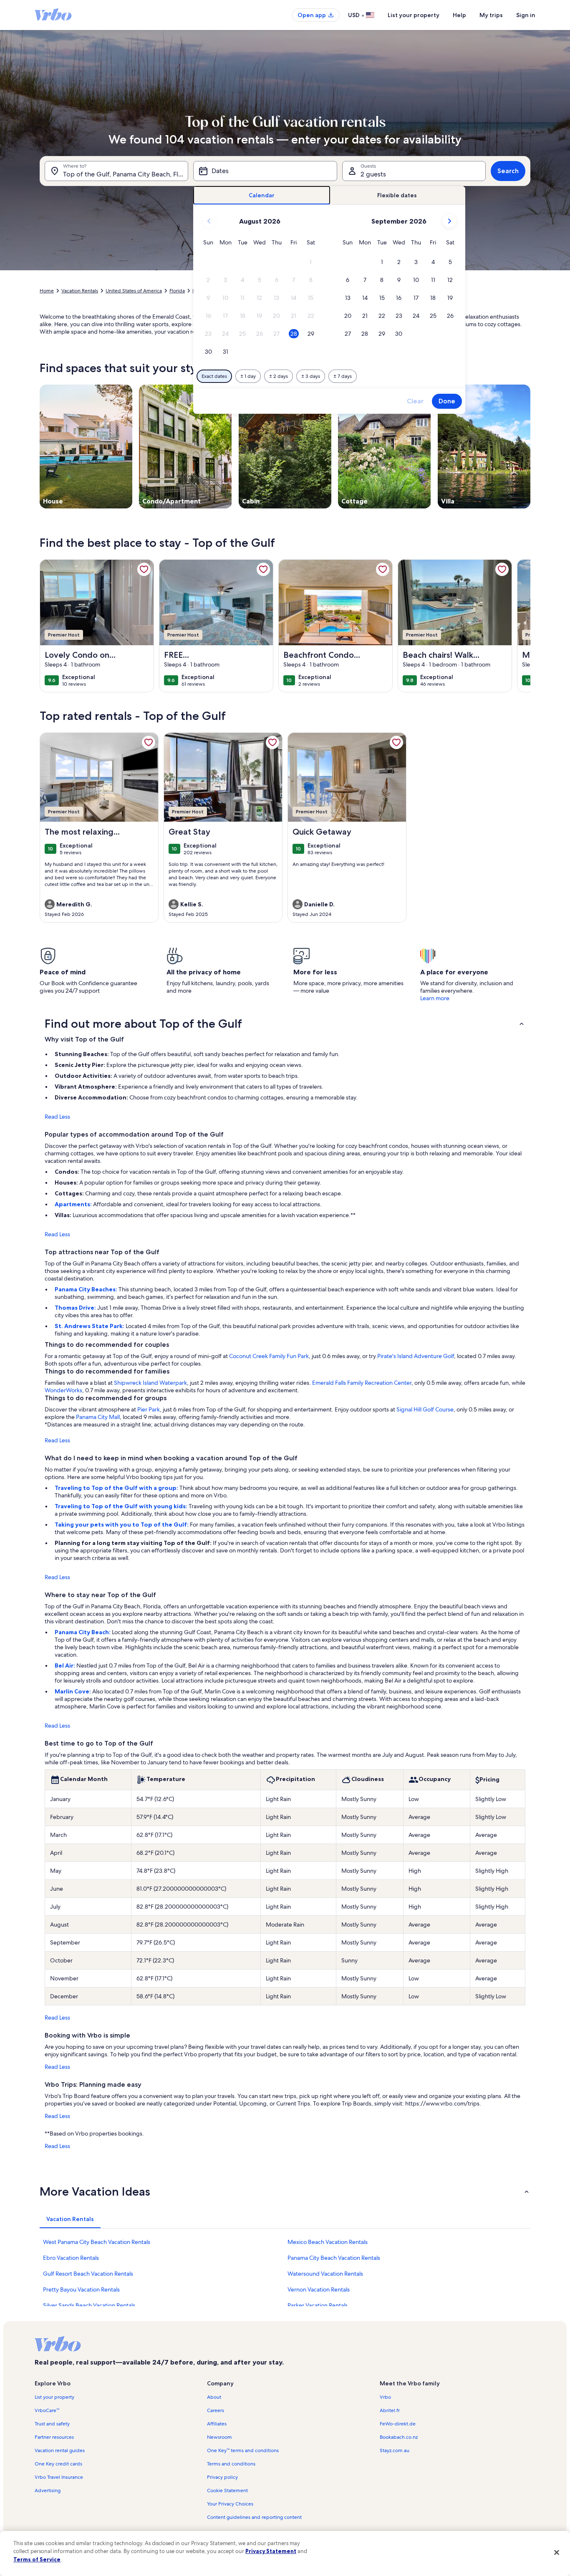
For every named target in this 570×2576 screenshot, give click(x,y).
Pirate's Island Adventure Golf (416, 1356)
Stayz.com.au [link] (395, 2450)
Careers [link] (216, 2410)
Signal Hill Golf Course (425, 1409)
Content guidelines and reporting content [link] (254, 2517)
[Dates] (265, 171)
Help (459, 15)
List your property (414, 15)
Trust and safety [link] (52, 2424)
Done (447, 401)
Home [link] (47, 291)
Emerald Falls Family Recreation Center (362, 1383)
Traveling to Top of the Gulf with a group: (117, 1488)
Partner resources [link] (54, 2437)
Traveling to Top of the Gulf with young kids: (122, 1506)
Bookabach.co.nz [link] (399, 2437)
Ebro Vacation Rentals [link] (71, 2258)
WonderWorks (63, 1390)
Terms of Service (37, 2559)
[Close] (557, 2552)
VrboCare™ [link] (47, 2410)
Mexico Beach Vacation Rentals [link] (328, 2242)
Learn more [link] (435, 998)
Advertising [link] (48, 2490)
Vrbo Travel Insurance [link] (59, 2477)
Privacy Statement (271, 2551)
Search (508, 171)
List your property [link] (54, 2397)
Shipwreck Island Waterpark (150, 1383)
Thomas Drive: (76, 1308)
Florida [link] (177, 291)
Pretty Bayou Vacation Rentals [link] (81, 2289)
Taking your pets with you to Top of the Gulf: (122, 1524)
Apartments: (74, 1204)
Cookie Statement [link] (227, 2490)
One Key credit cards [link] (58, 2464)
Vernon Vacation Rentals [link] (319, 2289)
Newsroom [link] (219, 2437)
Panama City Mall (98, 1417)
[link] (144, 569)
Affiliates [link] (217, 2424)
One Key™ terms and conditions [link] (243, 2450)
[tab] (262, 195)
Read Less (57, 1117)
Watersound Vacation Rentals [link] (325, 2274)
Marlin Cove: (73, 1691)
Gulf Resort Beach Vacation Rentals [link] (88, 2274)
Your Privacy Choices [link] (230, 2504)
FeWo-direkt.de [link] (398, 2424)
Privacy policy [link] (222, 2477)
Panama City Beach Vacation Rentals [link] (334, 2258)
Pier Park (149, 1409)
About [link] (214, 2397)
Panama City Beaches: (87, 1289)
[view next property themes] (530, 446)
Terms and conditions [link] (231, 2464)
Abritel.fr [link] (390, 2410)
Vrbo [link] (385, 2397)
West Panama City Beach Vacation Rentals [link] (97, 2242)
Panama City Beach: (83, 1632)
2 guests (373, 174)
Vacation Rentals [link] (80, 291)
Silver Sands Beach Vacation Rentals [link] (89, 2305)
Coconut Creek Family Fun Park (269, 1356)
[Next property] (520, 626)
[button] (311, 262)
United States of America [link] (134, 291)
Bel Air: (66, 1665)
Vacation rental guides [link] (60, 2450)
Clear (415, 401)
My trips (491, 15)
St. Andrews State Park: (90, 1326)
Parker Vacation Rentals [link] (318, 2305)
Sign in (526, 15)
